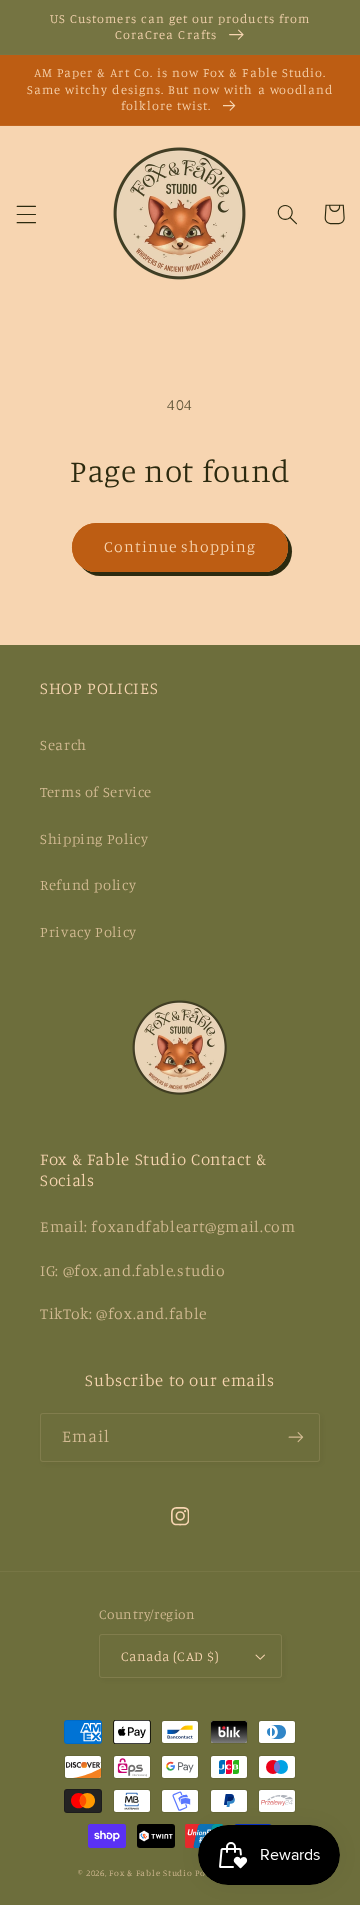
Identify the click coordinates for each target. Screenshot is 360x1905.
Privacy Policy (88, 931)
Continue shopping (180, 546)
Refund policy (88, 884)
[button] (26, 214)
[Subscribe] (296, 1437)
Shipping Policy (94, 838)
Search (63, 744)
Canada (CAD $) (170, 1656)
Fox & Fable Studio (150, 1872)
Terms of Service (96, 791)
